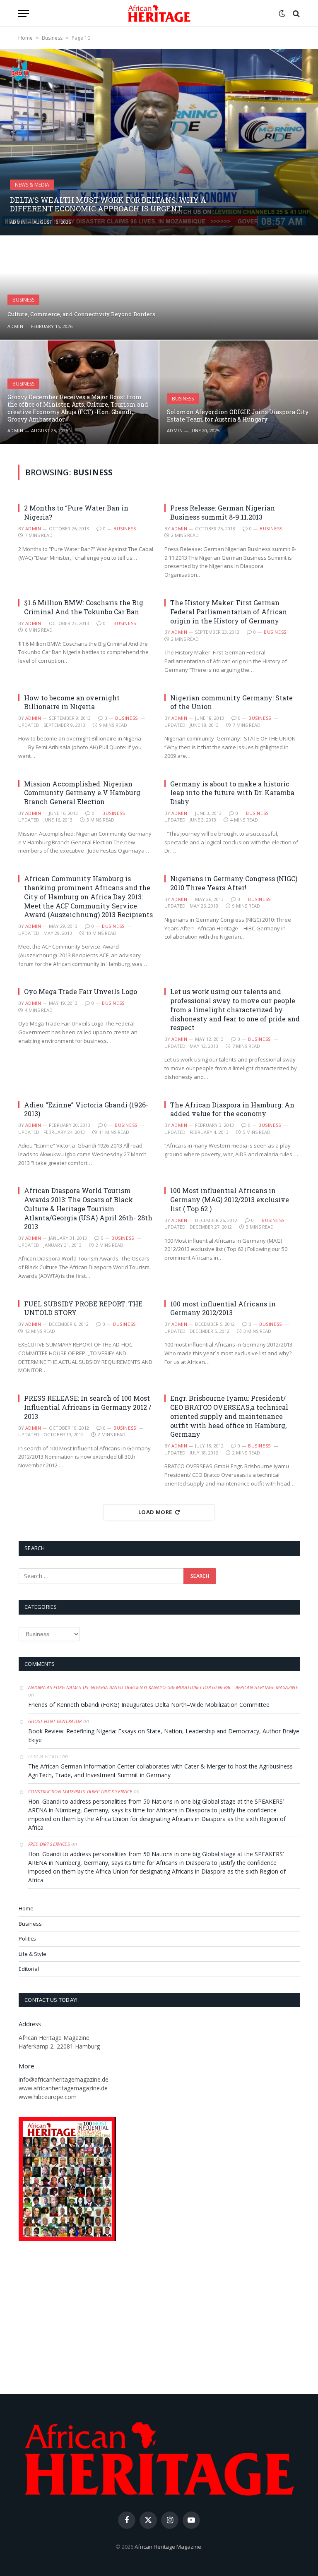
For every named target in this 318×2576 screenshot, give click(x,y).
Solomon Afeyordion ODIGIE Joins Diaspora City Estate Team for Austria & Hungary (238, 416)
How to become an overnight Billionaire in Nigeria (72, 702)
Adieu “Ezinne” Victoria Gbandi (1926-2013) (86, 1109)
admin (18, 222)
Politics (27, 1939)
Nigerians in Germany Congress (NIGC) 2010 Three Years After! (234, 883)
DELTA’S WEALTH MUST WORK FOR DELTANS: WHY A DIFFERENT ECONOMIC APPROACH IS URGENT (108, 205)
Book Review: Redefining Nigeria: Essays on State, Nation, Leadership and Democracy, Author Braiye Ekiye (164, 1735)
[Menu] (24, 13)
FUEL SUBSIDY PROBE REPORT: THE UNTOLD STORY (83, 1308)
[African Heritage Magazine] (159, 13)
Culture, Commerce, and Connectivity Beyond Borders (81, 314)
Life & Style (33, 1954)
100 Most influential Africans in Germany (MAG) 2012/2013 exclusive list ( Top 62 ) (230, 1199)
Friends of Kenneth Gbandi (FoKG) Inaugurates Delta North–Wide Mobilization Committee (149, 1705)
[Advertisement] (159, 2319)
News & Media (32, 185)
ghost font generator (55, 1721)
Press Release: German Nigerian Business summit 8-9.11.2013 (223, 512)
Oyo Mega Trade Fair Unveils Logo (81, 991)
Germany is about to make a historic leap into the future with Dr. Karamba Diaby (232, 793)
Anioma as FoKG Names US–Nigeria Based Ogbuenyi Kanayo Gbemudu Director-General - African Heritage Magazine (163, 1687)
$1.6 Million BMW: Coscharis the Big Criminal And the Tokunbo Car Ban (84, 607)
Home (25, 38)
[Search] (295, 13)
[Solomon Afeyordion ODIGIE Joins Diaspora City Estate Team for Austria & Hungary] (239, 392)
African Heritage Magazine (168, 2547)
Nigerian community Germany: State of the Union (231, 702)
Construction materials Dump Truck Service (80, 1791)
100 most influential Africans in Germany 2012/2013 (223, 1308)
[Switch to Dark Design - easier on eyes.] (282, 14)
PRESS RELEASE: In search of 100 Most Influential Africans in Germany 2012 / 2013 (88, 1407)
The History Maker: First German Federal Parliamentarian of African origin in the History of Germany (229, 612)
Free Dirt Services (49, 1844)
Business (52, 38)
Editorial (29, 1969)
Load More (155, 1512)
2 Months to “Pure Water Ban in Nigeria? (76, 512)
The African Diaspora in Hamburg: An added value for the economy (232, 1109)
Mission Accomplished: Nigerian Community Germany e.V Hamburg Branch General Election (82, 793)
